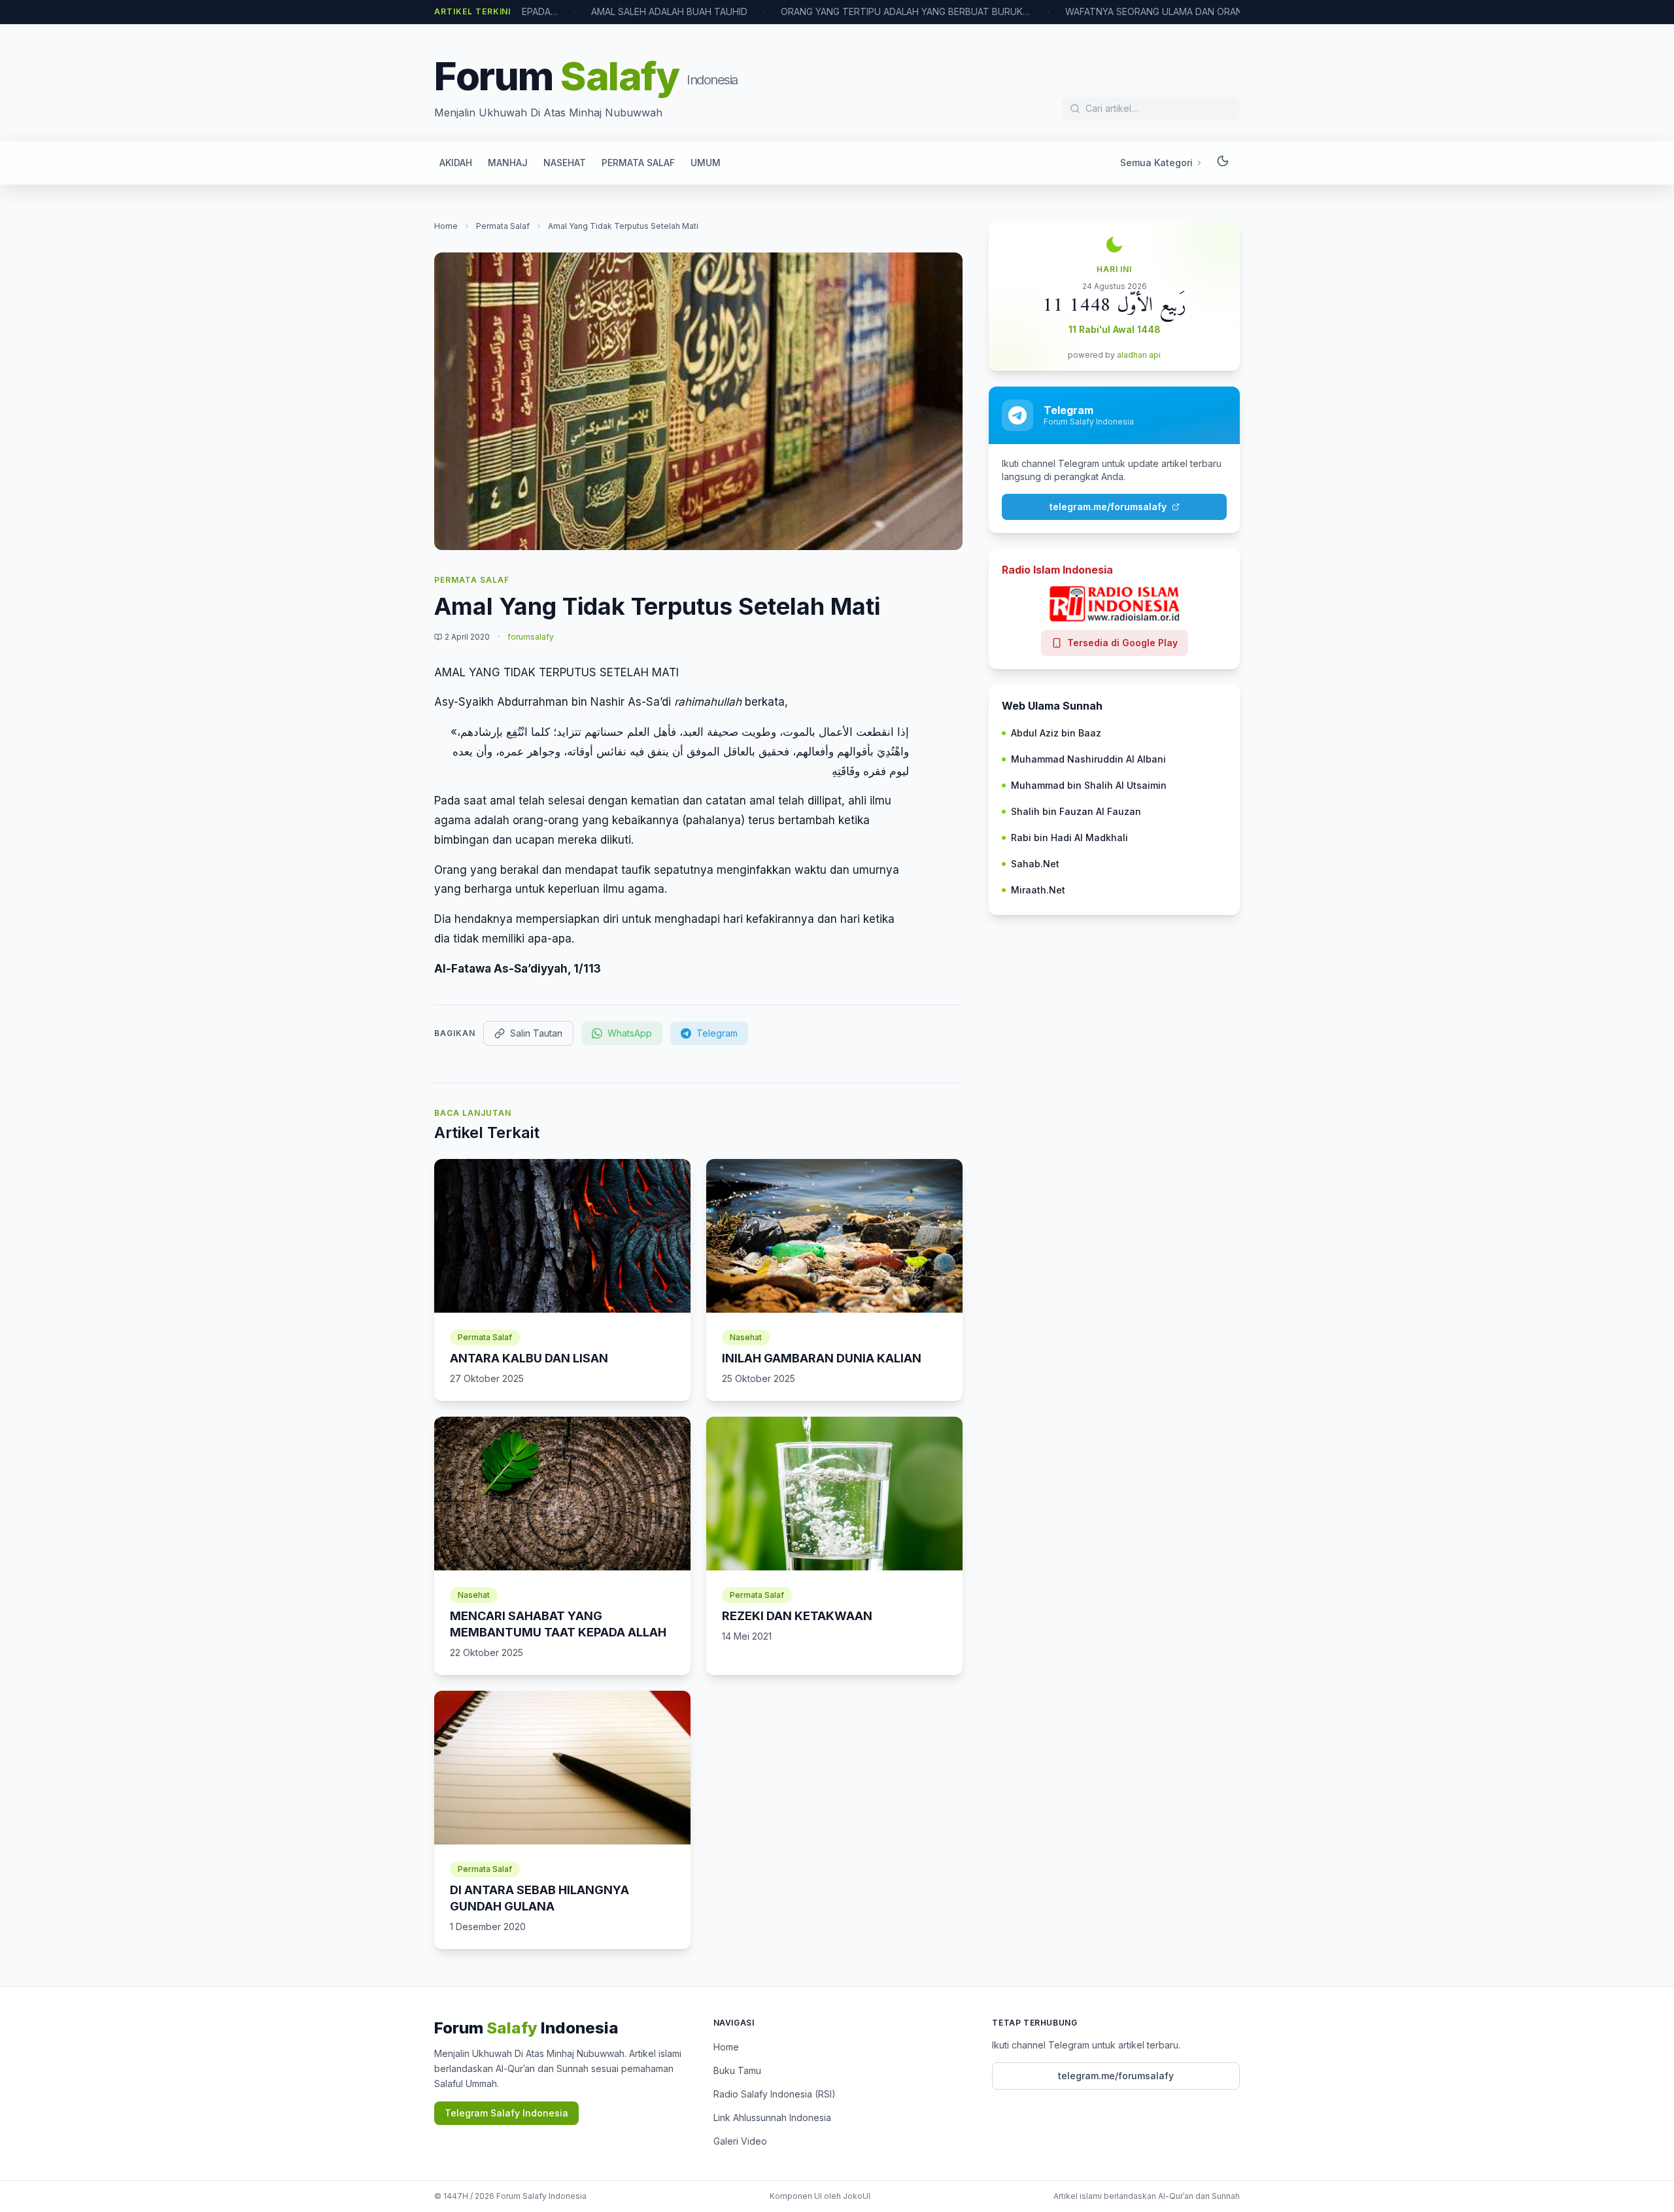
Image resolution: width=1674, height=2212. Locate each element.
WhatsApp (630, 1033)
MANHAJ (508, 163)
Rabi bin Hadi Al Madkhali (1069, 838)
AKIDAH (456, 163)
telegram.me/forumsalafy (1108, 507)
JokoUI (857, 2196)
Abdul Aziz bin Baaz (1056, 733)
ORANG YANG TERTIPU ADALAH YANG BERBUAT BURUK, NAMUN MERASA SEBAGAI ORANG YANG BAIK (846, 11)
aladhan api (1139, 355)
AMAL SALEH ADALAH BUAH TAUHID (609, 11)
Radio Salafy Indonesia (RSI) (775, 2094)
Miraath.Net (1038, 890)
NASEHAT (565, 163)
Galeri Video (740, 2141)
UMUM (706, 163)
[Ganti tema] (1223, 163)
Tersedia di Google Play (1122, 643)
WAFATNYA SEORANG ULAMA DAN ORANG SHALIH (1114, 11)
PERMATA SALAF (638, 163)
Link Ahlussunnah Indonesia (772, 2117)
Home (446, 226)
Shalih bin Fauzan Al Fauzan (1076, 811)
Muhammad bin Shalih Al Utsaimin (1089, 785)
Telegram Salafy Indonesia (506, 2113)
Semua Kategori (1156, 163)
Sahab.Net (1035, 864)
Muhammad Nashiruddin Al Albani (1088, 759)
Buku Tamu (737, 2070)
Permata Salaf (503, 226)
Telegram (717, 1033)
